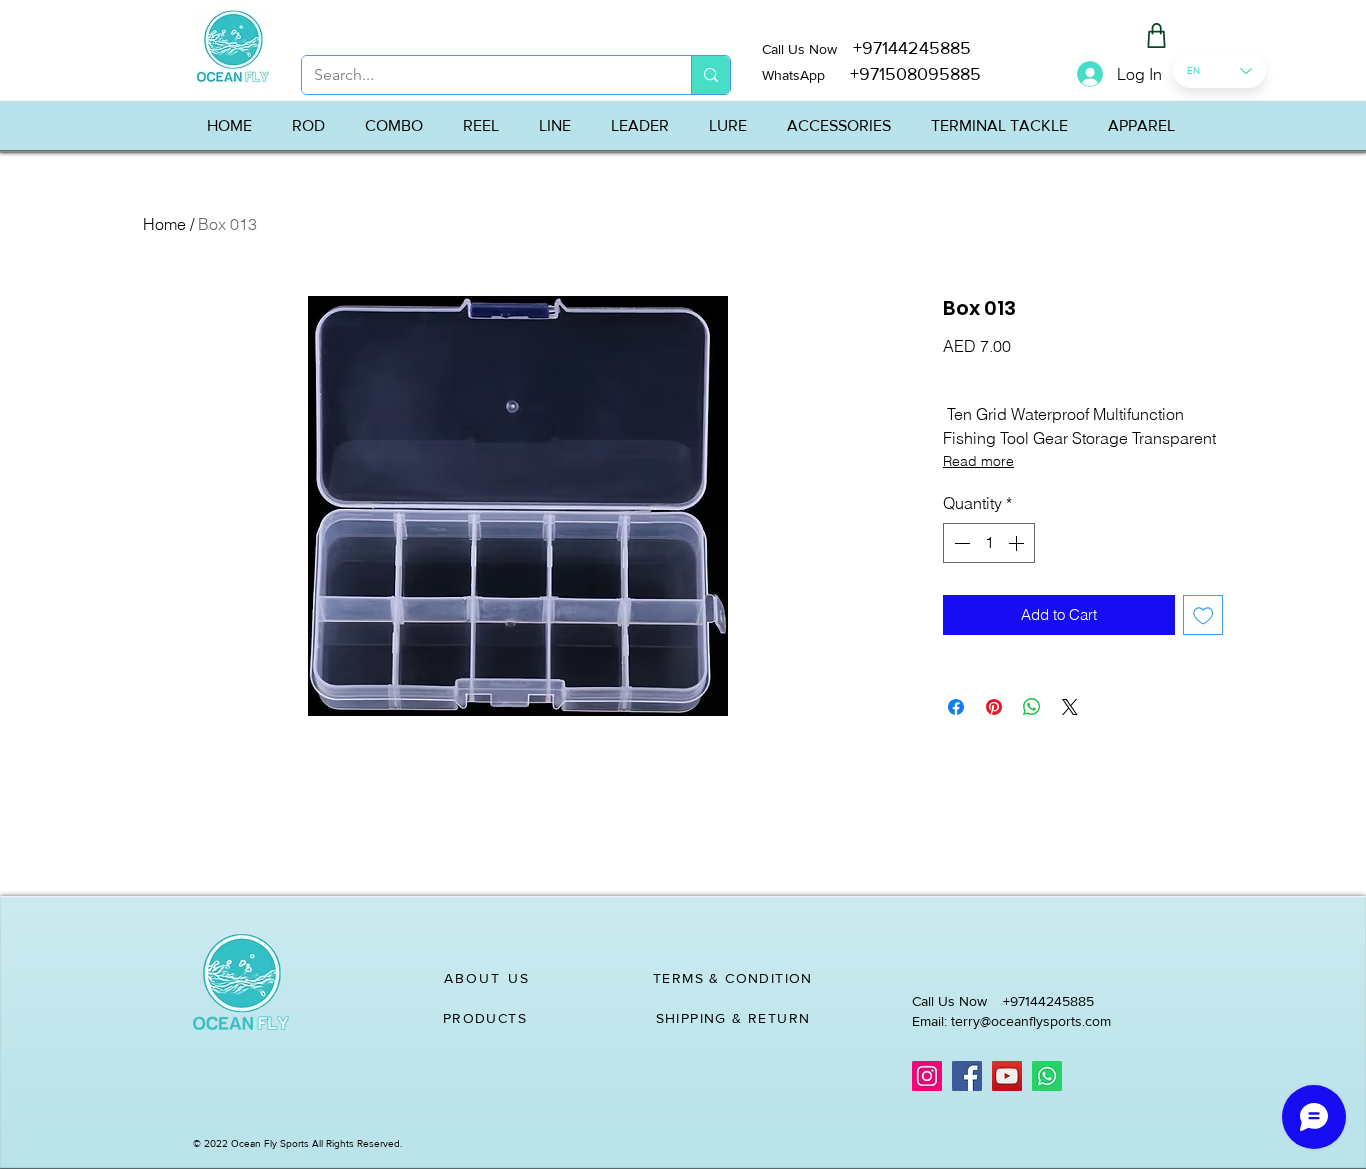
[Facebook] (967, 1076)
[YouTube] (1007, 1076)
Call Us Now (807, 49)
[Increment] (1018, 543)
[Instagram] (927, 1076)
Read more (978, 461)
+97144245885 (912, 48)
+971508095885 (903, 74)
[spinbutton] (989, 543)
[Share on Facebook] (956, 707)
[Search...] (710, 75)
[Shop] (1156, 35)
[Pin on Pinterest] (994, 707)
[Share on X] (1070, 707)
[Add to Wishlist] (1203, 615)
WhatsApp (793, 75)
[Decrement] (960, 543)
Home (164, 224)
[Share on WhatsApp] (1032, 707)
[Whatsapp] (1047, 1076)
